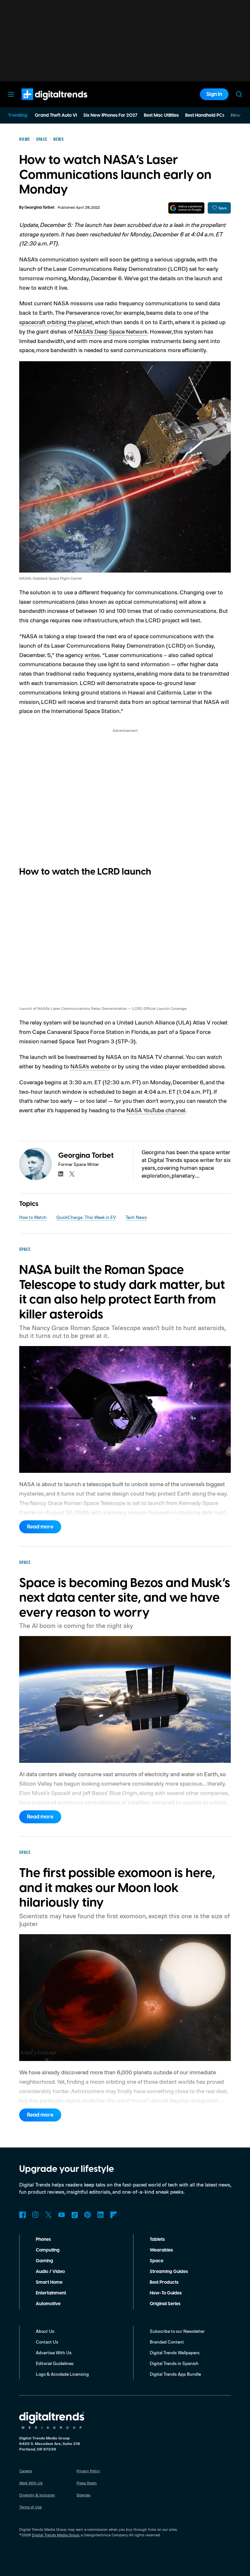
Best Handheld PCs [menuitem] (205, 115)
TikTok (75, 2215)
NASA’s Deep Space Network (111, 331)
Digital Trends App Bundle (175, 2374)
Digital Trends (43, 103)
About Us (45, 2331)
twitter (72, 1174)
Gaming (44, 2261)
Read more (40, 1527)
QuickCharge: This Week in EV (86, 1217)
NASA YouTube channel (156, 1110)
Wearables (161, 2250)
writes (92, 655)
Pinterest (88, 2215)
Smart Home (49, 2282)
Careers (26, 2471)
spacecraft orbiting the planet (56, 322)
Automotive (48, 2304)
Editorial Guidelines (55, 2363)
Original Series (165, 2304)
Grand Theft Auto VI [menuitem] (56, 115)
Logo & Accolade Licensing (62, 2374)
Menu (11, 94)
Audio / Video (50, 2272)
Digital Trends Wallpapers (175, 2352)
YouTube (62, 2215)
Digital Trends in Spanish (174, 2363)
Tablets (157, 2239)
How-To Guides (166, 2293)
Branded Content (167, 2342)
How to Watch (33, 1217)
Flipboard (114, 2215)
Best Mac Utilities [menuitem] (161, 115)
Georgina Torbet (39, 208)
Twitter (49, 2215)
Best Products (164, 2282)
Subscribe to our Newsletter (177, 2331)
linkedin (61, 1174)
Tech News (136, 1217)
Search (239, 94)
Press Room (87, 2483)
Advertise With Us (54, 2352)
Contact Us (47, 2342)
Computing (48, 2250)
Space (157, 2261)
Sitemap (83, 2495)
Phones (43, 2239)
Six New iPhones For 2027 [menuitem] (110, 115)
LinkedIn (101, 2215)
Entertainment (51, 2293)
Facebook (22, 2215)
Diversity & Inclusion (37, 2495)
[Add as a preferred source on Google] (186, 208)
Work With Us (31, 2483)
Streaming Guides (169, 2272)
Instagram (35, 2215)
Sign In (214, 94)
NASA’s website (90, 1066)
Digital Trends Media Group (56, 2535)
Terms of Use (30, 2507)
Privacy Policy (88, 2471)
